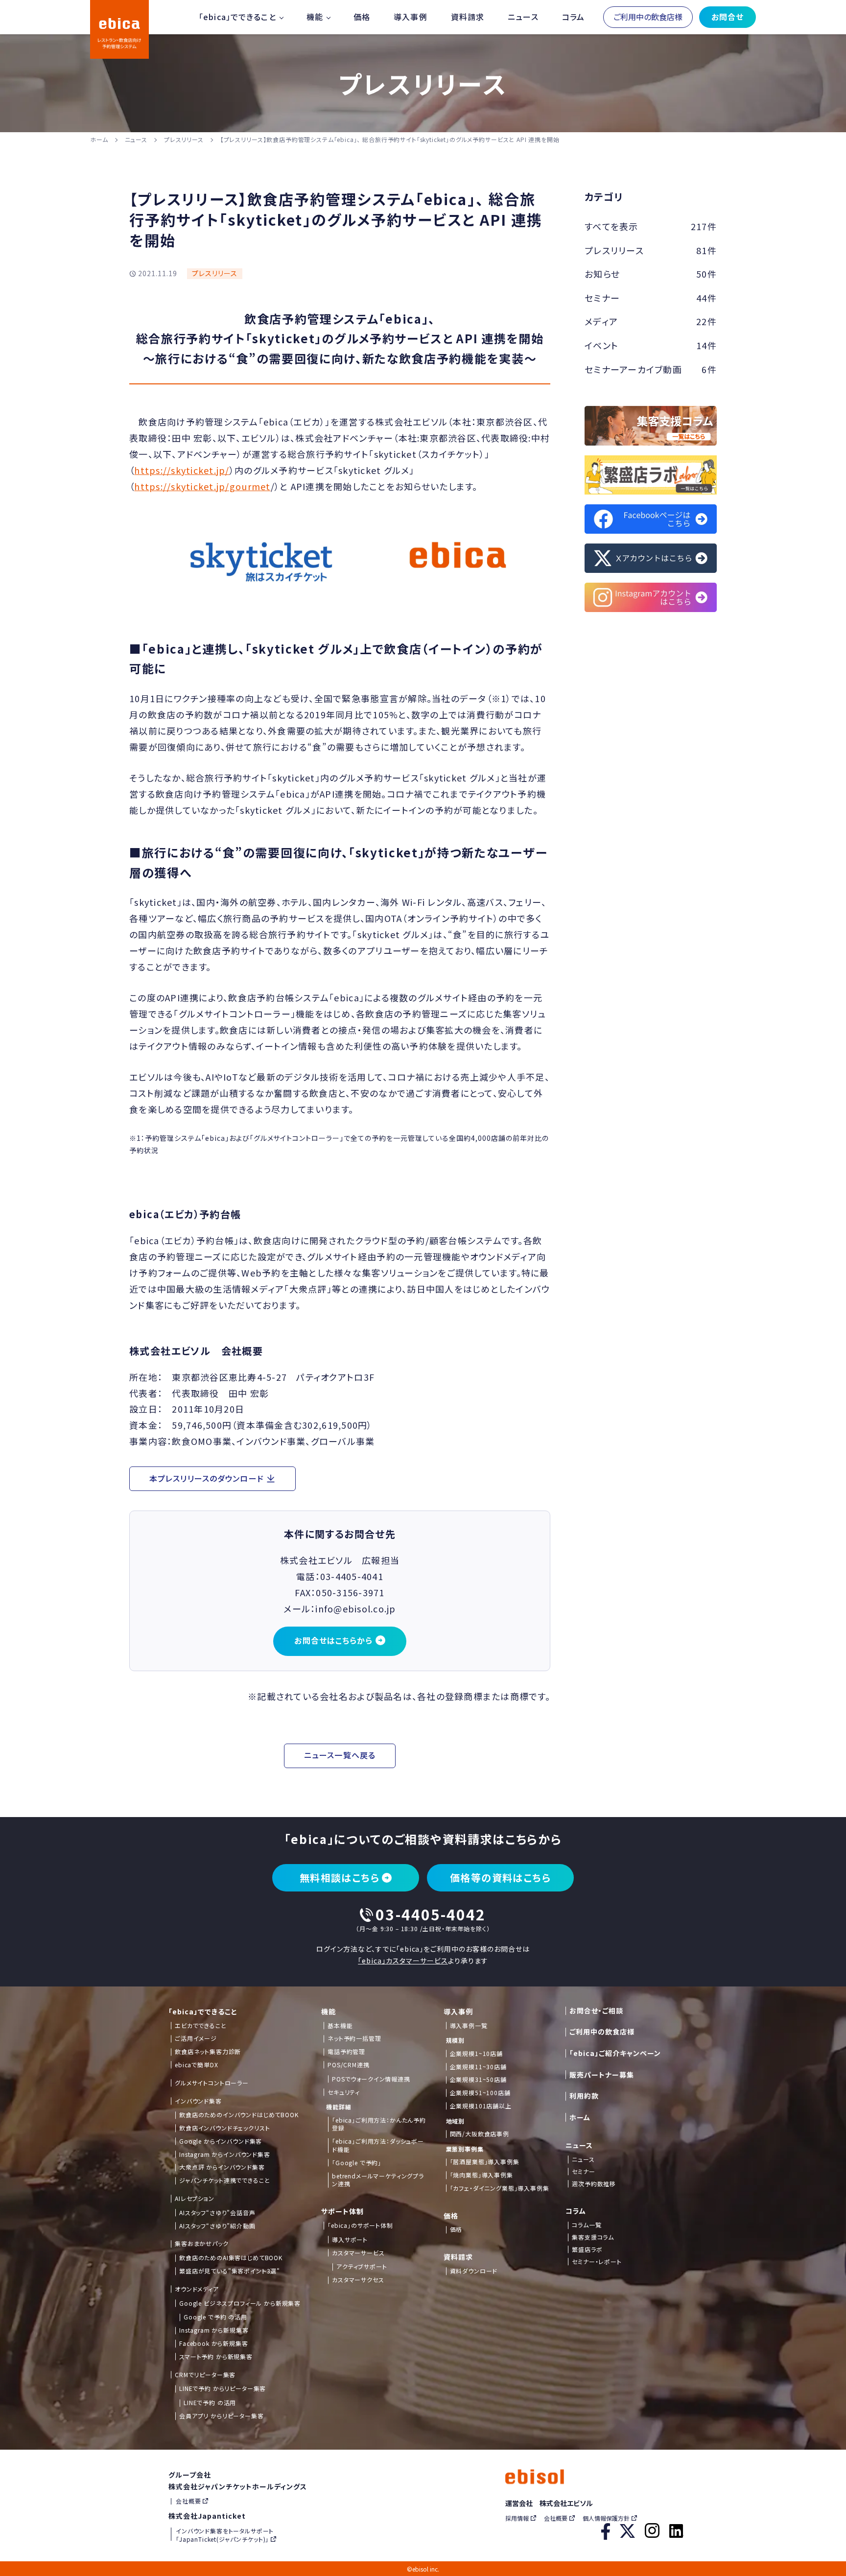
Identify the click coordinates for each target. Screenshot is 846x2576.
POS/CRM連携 (349, 2065)
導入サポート (350, 2240)
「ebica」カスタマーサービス (403, 1961)
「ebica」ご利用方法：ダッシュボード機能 (378, 2145)
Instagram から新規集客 (214, 2330)
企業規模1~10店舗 (476, 2054)
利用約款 (584, 2096)
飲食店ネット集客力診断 (208, 2052)
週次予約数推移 (594, 2184)
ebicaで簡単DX (196, 2065)
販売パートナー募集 (602, 2075)
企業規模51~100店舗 (480, 2093)
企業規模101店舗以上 (481, 2106)
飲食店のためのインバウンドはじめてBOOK (239, 2115)
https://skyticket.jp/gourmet (202, 486)
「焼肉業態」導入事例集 (482, 2175)
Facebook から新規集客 (214, 2343)
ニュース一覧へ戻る (340, 1755)
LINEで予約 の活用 (210, 2403)
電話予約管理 (346, 2052)
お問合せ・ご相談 (596, 2011)
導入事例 (410, 17)
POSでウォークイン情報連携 (371, 2079)
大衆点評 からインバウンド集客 (222, 2167)
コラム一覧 (587, 2225)
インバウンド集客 (198, 2101)
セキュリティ (344, 2092)
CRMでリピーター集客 (205, 2375)
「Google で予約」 (357, 2163)
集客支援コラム (593, 2237)
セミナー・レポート (597, 2262)
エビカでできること (201, 2026)
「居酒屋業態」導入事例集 (485, 2162)
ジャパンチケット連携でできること (224, 2180)
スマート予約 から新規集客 (216, 2357)
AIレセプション (195, 2198)
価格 (362, 17)
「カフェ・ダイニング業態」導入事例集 (500, 2188)
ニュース (523, 17)
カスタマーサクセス (358, 2280)
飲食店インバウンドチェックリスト (224, 2128)
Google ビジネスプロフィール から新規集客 (240, 2303)
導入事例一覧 (469, 2026)
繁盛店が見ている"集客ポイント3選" (230, 2271)
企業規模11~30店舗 (478, 2067)
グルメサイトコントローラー (212, 2083)
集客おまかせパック (202, 2244)
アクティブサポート (362, 2267)
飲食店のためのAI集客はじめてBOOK (231, 2258)
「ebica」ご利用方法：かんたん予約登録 (379, 2124)
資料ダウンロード (474, 2271)
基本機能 (340, 2026)
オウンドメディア (197, 2289)
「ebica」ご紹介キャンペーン (615, 2053)
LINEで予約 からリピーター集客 (223, 2388)
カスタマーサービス (358, 2253)
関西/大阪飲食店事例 (480, 2134)
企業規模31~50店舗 (478, 2080)
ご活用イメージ (196, 2038)
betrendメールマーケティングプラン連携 (378, 2180)
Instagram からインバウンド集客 (225, 2154)
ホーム (99, 139)
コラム (573, 17)
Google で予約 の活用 (215, 2317)
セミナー (583, 2172)
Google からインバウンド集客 (221, 2141)
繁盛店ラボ (587, 2249)
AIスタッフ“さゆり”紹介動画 (217, 2226)
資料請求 (468, 17)
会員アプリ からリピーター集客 (222, 2416)
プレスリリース (184, 139)
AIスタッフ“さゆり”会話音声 (217, 2213)
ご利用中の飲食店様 (648, 17)
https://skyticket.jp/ (182, 470)
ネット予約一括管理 (354, 2038)
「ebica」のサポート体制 (360, 2225)
